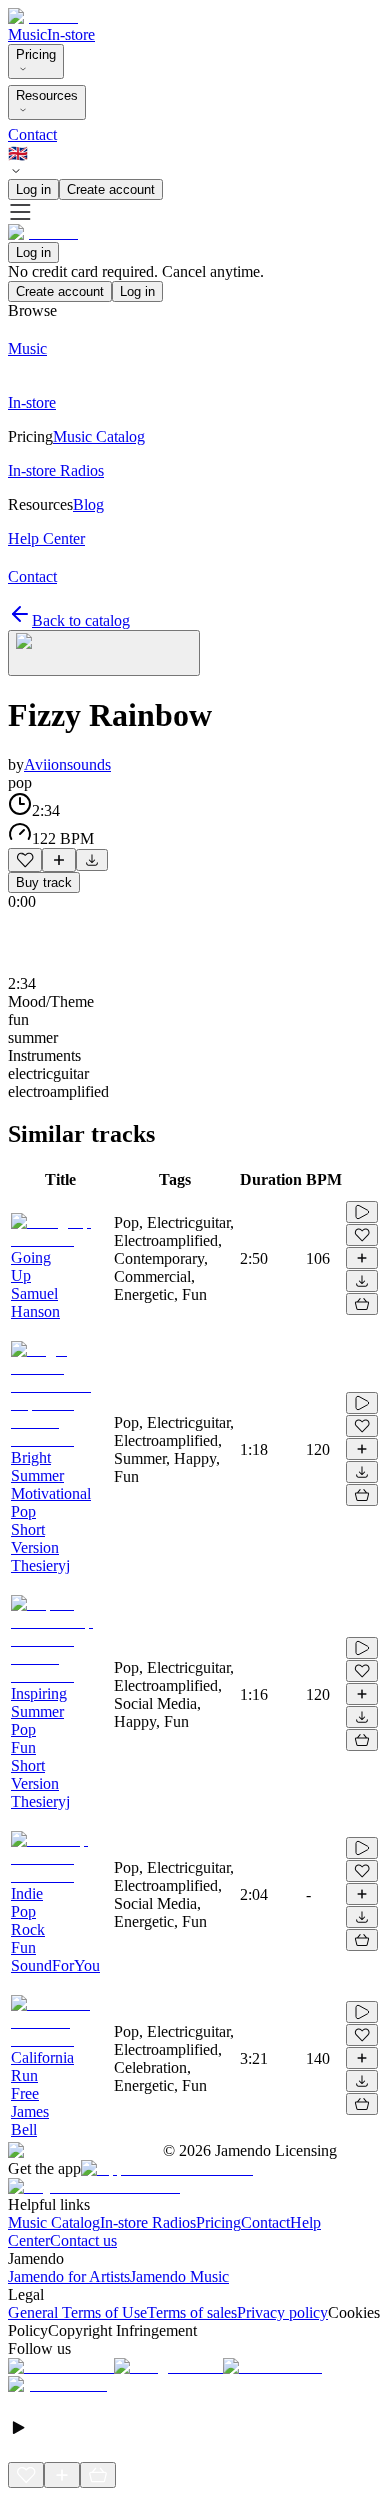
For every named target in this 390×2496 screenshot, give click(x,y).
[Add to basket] (362, 1304)
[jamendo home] (43, 16)
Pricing (36, 54)
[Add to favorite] (25, 860)
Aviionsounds (67, 764)
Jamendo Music (179, 2276)
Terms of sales (192, 2312)
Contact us (83, 2240)
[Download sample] (92, 860)
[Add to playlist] (59, 860)
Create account (111, 189)
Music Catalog (54, 2222)
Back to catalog (81, 620)
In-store (71, 34)
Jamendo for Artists (69, 2276)
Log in (33, 189)
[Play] (104, 653)
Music (27, 34)
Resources (47, 95)
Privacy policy (282, 2312)
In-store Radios (148, 2222)
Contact (32, 134)
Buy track (44, 882)
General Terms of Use (77, 2312)
